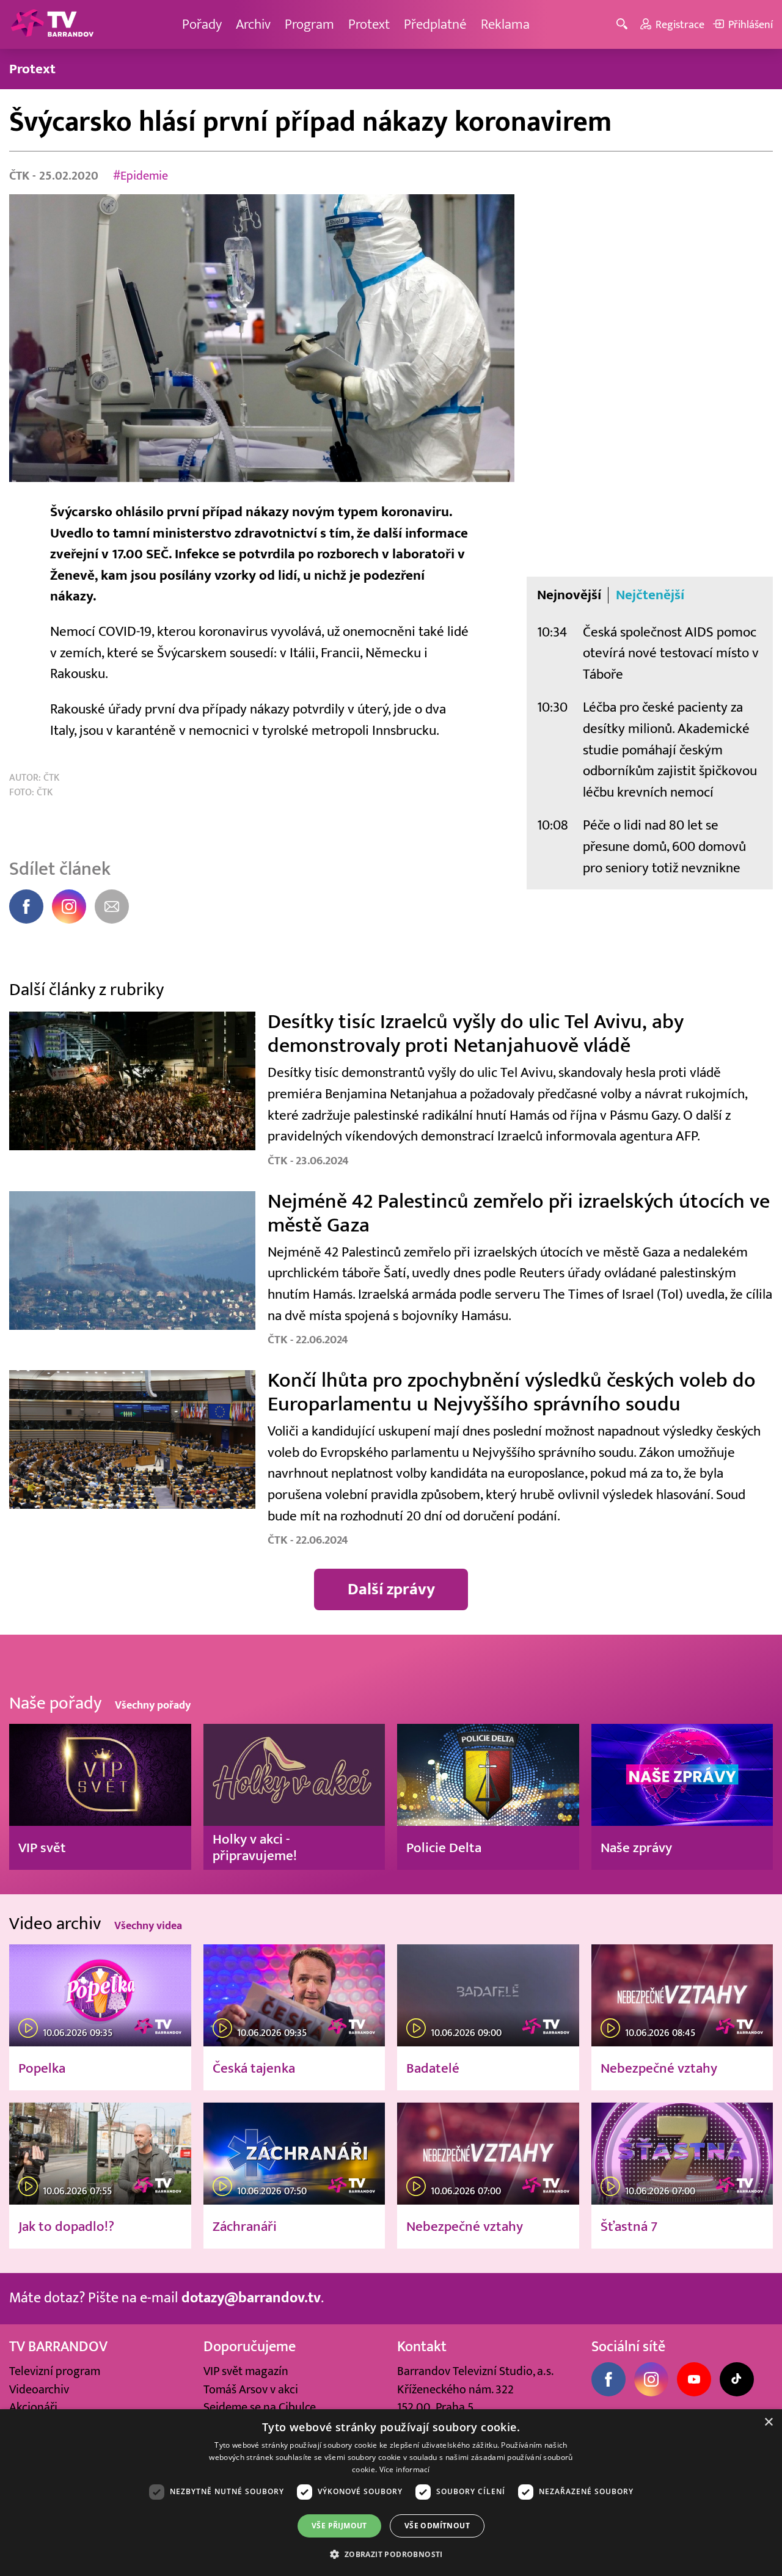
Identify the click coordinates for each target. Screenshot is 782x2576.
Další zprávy (391, 1589)
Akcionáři (33, 2407)
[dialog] (391, 2493)
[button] (391, 2554)
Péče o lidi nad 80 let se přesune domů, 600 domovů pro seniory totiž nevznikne (664, 846)
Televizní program (55, 2371)
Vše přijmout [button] (339, 2526)
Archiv (253, 24)
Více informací (405, 2469)
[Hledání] (624, 25)
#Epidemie (141, 176)
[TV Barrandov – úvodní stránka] (52, 24)
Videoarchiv (39, 2389)
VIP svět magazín (246, 2371)
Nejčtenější (650, 595)
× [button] (768, 2422)
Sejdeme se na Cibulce (260, 2407)
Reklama (505, 24)
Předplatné (435, 24)
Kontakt (422, 2347)
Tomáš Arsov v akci (251, 2389)
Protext (369, 24)
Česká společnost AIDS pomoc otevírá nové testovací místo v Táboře (671, 653)
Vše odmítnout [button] (437, 2526)
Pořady (202, 24)
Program (309, 24)
